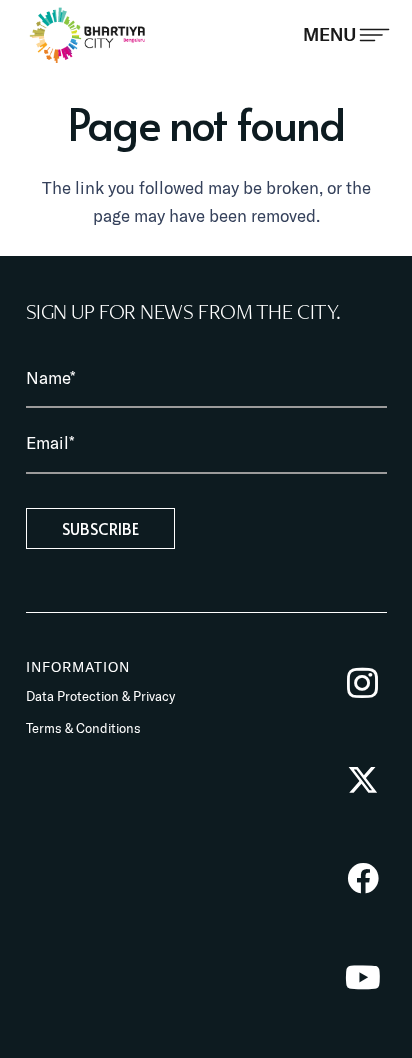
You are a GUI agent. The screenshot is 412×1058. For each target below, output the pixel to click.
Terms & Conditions (83, 728)
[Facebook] (363, 879)
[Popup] (346, 35)
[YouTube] (363, 978)
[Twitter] (363, 781)
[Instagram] (363, 683)
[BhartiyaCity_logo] (87, 35)
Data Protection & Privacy (100, 696)
